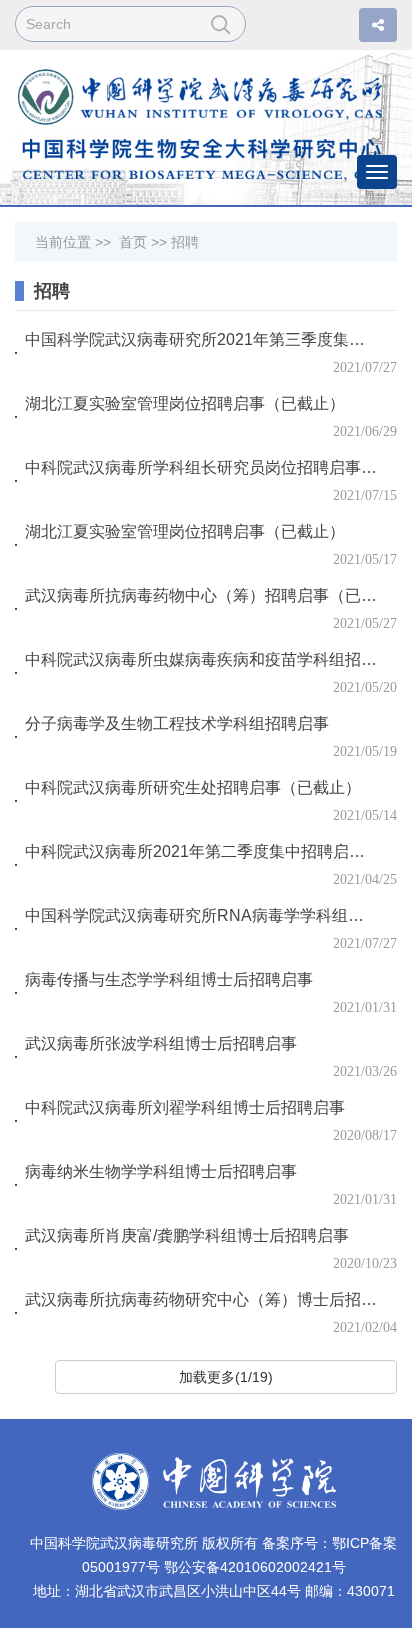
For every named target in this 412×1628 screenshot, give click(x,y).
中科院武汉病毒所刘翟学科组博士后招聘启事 (185, 1107)
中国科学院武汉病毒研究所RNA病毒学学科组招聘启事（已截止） (201, 915)
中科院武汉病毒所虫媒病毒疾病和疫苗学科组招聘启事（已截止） (201, 659)
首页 (133, 242)
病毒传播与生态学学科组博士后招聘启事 (169, 979)
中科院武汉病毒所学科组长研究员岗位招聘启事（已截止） (201, 467)
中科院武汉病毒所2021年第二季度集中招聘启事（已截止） (201, 851)
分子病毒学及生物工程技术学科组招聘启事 (177, 723)
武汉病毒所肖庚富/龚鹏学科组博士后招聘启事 (187, 1235)
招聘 (185, 242)
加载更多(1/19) (226, 1377)
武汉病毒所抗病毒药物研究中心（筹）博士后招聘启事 (201, 1299)
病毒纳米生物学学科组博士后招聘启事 (161, 1171)
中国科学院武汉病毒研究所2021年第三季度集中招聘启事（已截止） (201, 339)
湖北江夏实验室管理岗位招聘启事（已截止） (185, 403)
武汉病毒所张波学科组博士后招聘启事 (161, 1043)
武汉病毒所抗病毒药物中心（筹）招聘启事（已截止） (201, 595)
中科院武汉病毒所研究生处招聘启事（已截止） (193, 787)
